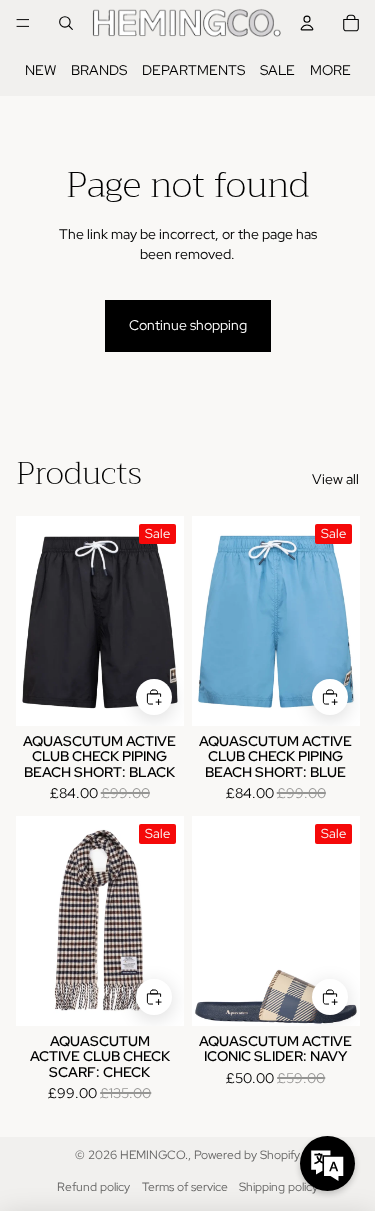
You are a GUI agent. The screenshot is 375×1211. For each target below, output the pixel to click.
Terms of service (185, 1187)
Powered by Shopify (247, 1155)
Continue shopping (188, 325)
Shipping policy (278, 1187)
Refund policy (93, 1187)
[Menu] (23, 23)
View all (335, 479)
